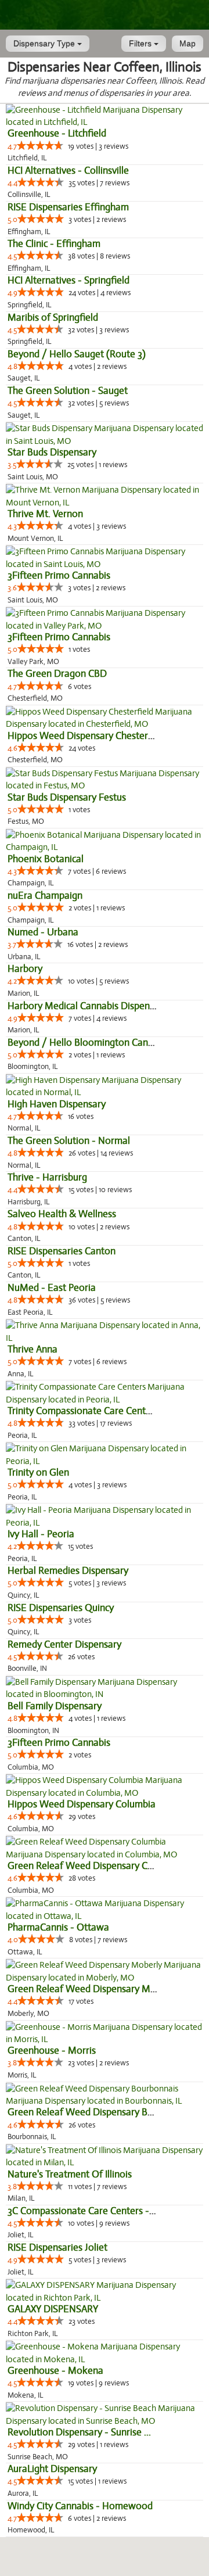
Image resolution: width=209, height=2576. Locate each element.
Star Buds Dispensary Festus (67, 797)
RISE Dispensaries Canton (62, 1251)
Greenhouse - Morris (52, 2051)
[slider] (40, 145)
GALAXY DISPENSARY (53, 2309)
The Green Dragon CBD (57, 674)
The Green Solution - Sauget (68, 391)
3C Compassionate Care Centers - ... (83, 2211)
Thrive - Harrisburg (47, 1177)
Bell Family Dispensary (55, 1706)
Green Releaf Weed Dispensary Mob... (88, 1989)
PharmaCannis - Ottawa (58, 1927)
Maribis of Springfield (53, 317)
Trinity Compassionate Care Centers (83, 1411)
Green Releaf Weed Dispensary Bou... (87, 2112)
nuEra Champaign (45, 896)
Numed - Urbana (43, 932)
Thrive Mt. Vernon (45, 514)
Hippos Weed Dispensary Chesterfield (87, 736)
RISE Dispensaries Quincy (61, 1608)
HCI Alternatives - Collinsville (68, 171)
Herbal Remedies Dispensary (68, 1571)
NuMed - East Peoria (52, 1288)
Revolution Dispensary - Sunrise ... (79, 2432)
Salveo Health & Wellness (62, 1214)
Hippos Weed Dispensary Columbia (82, 1804)
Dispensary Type (45, 44)
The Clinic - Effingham (54, 244)
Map (188, 44)
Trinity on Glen (38, 1472)
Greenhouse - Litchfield (57, 133)
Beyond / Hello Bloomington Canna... (87, 1043)
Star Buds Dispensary (52, 452)
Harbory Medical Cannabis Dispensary (87, 1006)
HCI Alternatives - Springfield (69, 280)
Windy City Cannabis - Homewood (80, 2506)
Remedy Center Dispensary (64, 1644)
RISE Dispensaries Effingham (68, 207)
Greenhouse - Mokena (55, 2371)
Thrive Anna (33, 1349)
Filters (141, 44)
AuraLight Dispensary (52, 2469)
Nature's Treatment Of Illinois (70, 2174)
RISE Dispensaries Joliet (57, 2247)
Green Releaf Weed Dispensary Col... (85, 1866)
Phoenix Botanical (46, 859)
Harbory (25, 969)
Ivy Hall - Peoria (41, 1534)
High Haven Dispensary (57, 1104)
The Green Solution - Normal (69, 1141)
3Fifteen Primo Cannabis (59, 575)
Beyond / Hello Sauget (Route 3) (77, 354)
